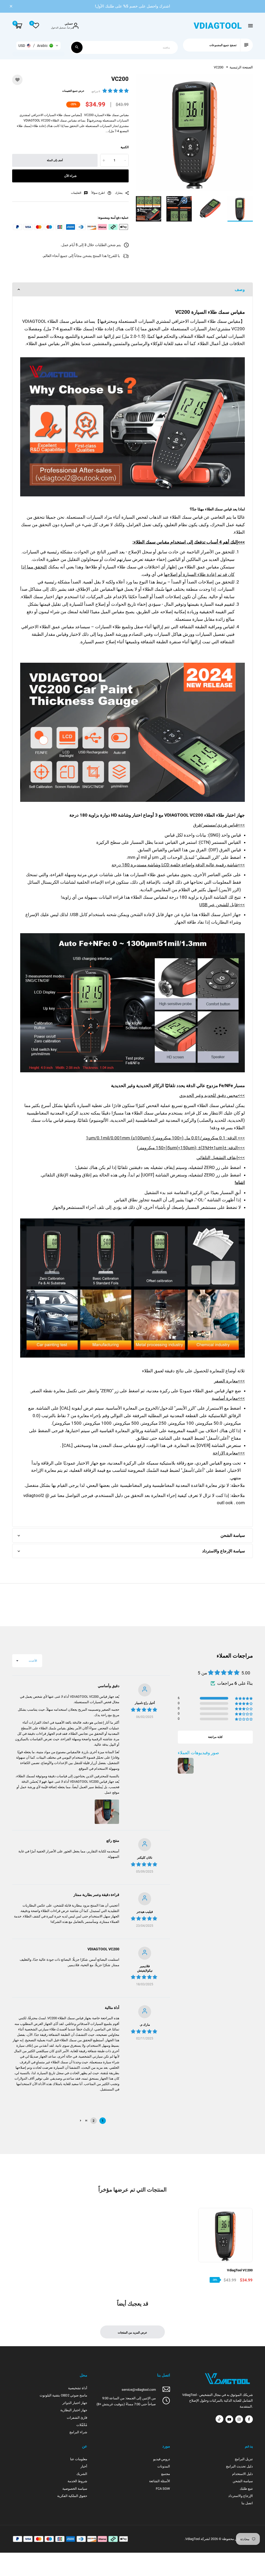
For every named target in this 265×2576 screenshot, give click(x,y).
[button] (38, 46)
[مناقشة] (77, 47)
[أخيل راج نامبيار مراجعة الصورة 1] (107, 1812)
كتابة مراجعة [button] (215, 1737)
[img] (144, 1710)
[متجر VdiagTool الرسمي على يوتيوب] (229, 2419)
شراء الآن (70, 176)
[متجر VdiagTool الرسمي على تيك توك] (219, 2419)
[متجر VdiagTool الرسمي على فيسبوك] (249, 2419)
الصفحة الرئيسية (241, 67)
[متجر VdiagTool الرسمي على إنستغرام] (239, 2419)
